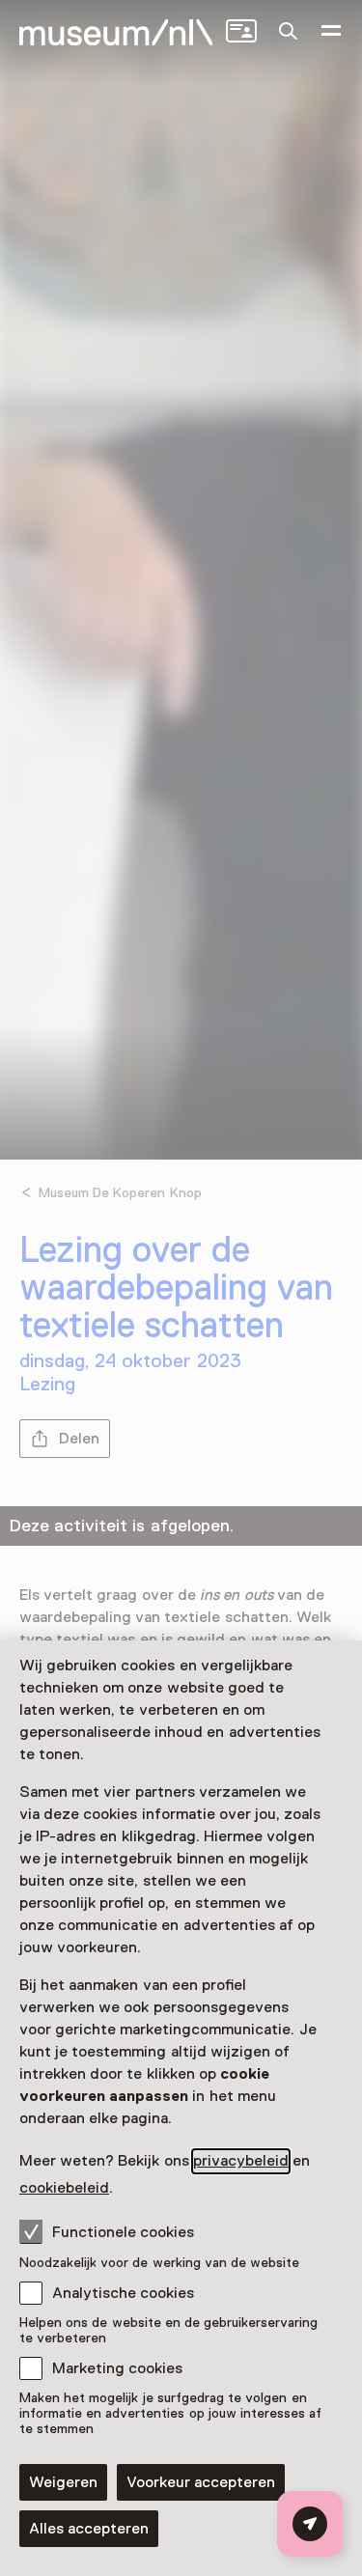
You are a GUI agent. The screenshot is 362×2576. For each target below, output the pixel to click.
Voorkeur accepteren (201, 2482)
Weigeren (63, 2482)
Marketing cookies (117, 2368)
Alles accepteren (89, 2529)
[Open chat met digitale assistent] (310, 2524)
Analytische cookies (123, 2293)
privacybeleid (241, 2161)
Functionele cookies (123, 2232)
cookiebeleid (64, 2188)
